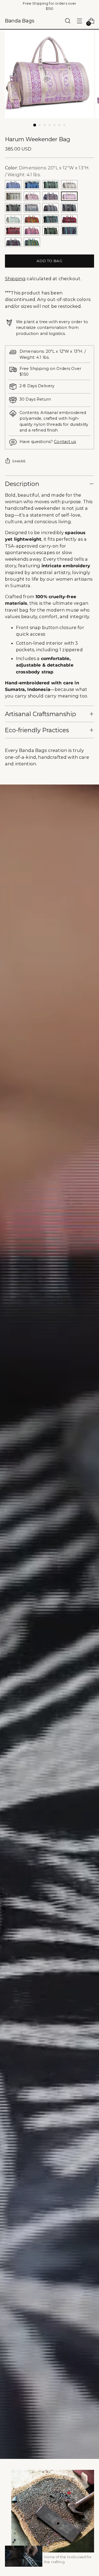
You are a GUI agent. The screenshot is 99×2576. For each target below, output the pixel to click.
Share (19, 461)
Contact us (65, 442)
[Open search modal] (68, 21)
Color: (47, 171)
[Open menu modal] (79, 21)
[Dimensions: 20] (13, 185)
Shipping (15, 279)
